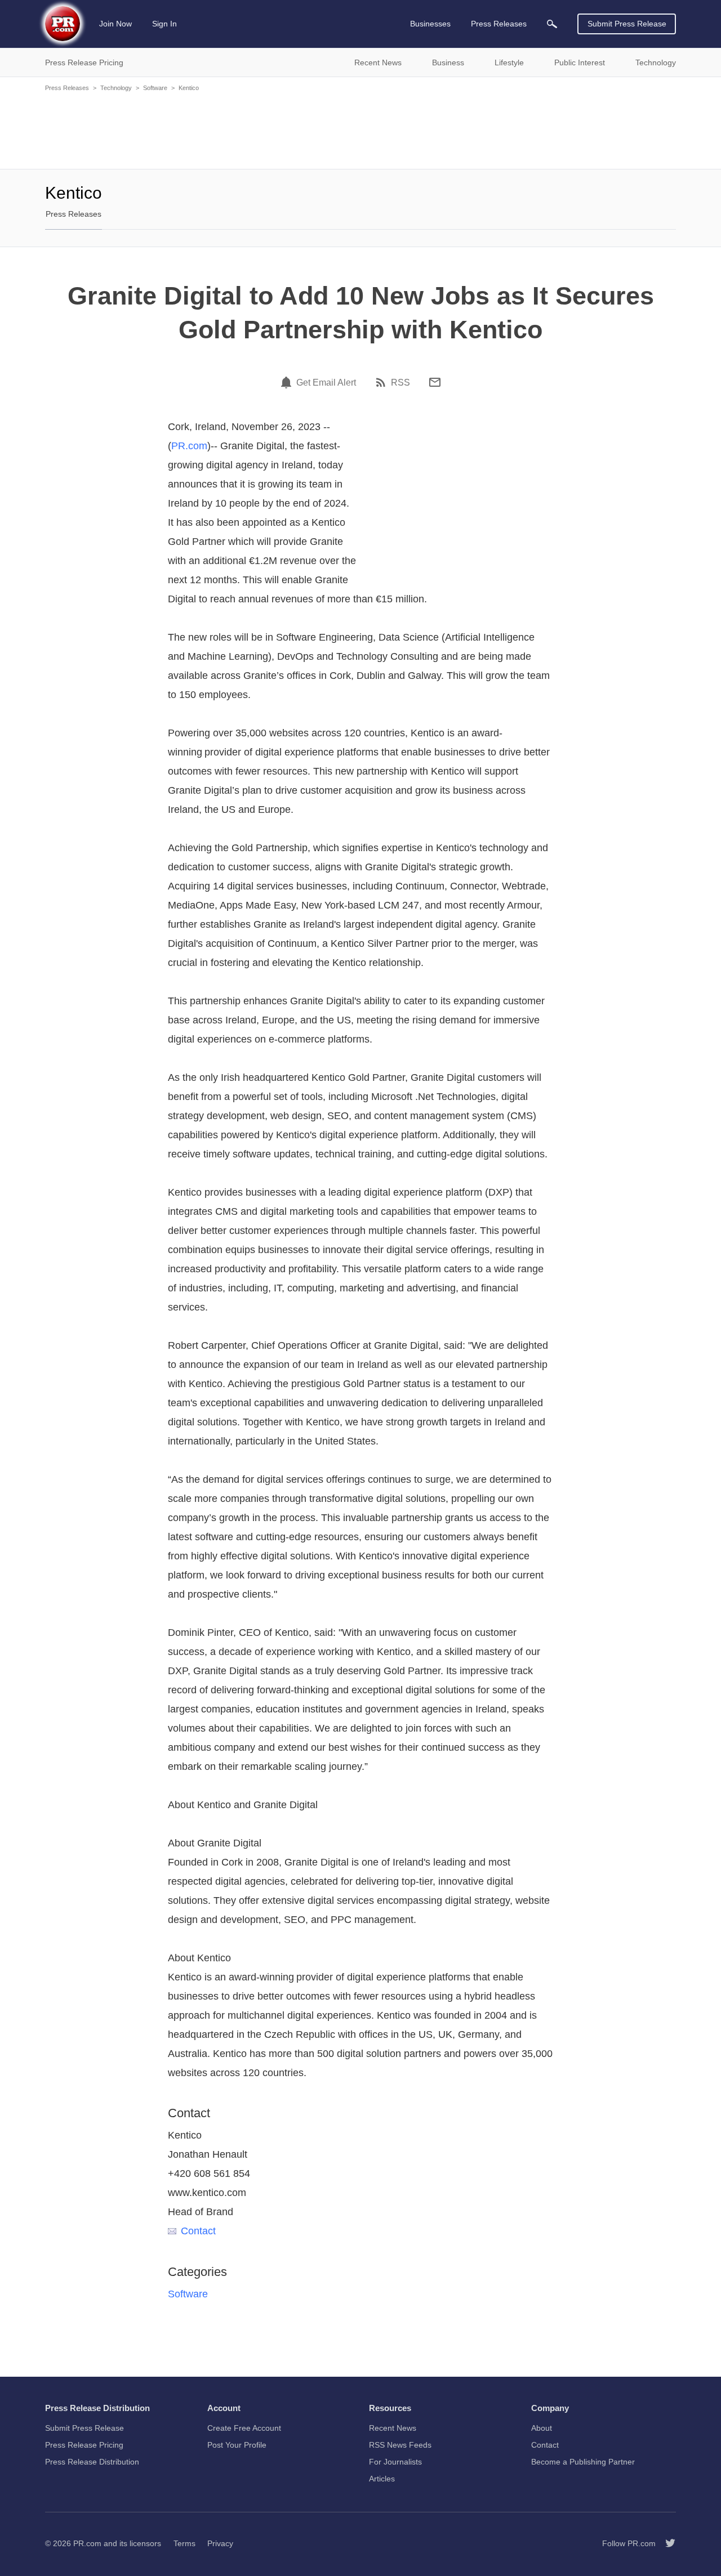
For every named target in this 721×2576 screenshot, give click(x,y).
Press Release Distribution (92, 2462)
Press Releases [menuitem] (499, 24)
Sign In (164, 24)
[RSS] (382, 382)
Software (155, 88)
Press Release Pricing (84, 2445)
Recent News (393, 2428)
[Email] (435, 382)
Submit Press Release (627, 24)
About (542, 2428)
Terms (184, 2543)
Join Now (115, 24)
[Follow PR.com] (666, 2543)
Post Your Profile (237, 2445)
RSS (400, 383)
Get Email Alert (326, 383)
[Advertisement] (360, 129)
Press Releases (67, 88)
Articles (382, 2479)
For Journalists (395, 2462)
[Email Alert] (288, 382)
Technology (116, 88)
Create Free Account (244, 2428)
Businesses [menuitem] (430, 24)
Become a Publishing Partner (583, 2462)
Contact (198, 2231)
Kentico (189, 88)
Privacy (220, 2543)
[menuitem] (552, 24)
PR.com (189, 446)
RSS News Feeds (400, 2445)
